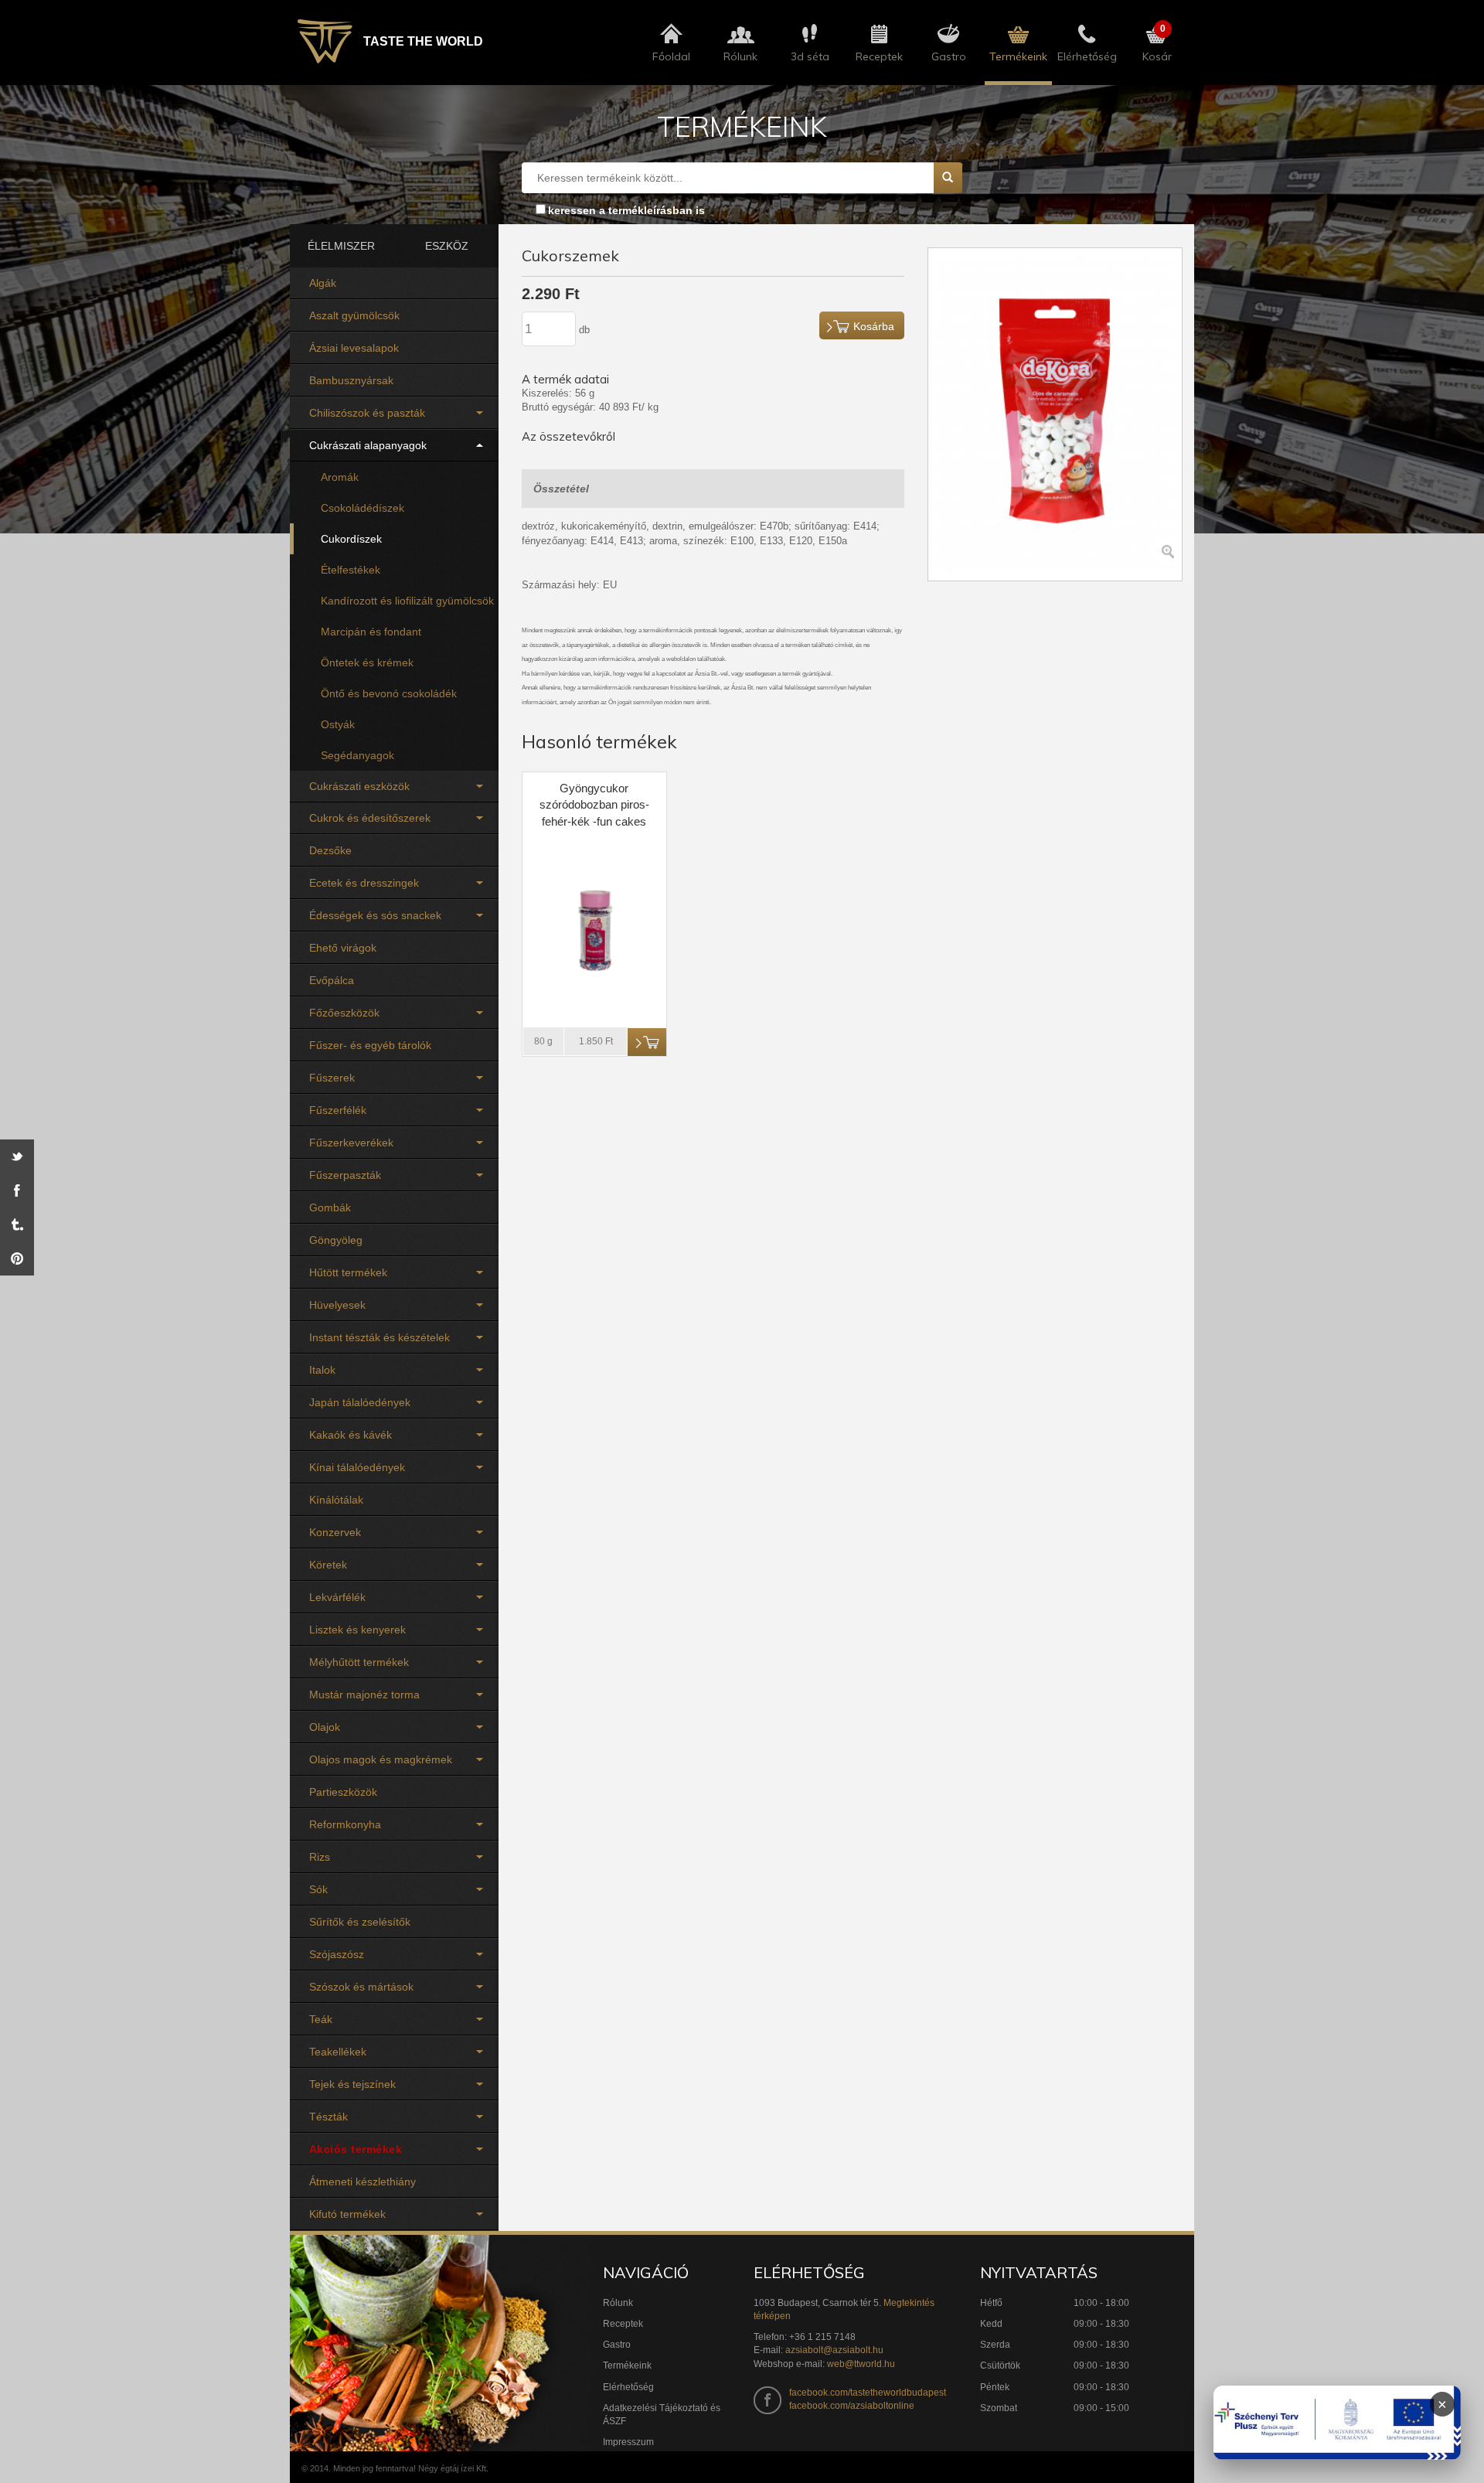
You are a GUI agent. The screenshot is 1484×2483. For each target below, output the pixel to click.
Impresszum (628, 2442)
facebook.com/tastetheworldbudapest (868, 2393)
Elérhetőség (628, 2387)
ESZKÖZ (447, 246)
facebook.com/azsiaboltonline (852, 2406)
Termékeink (627, 2365)
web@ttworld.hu (861, 2364)
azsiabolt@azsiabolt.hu (834, 2350)
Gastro (617, 2345)
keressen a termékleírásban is (626, 210)
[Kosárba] (647, 1042)
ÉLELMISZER (341, 246)
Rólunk (618, 2303)
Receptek (623, 2324)
